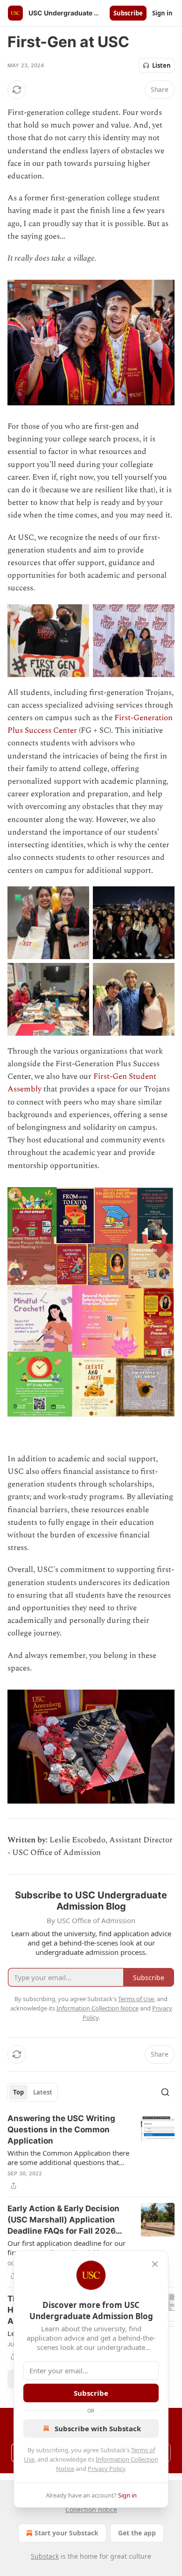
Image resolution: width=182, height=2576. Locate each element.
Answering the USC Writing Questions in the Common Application (61, 2130)
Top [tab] (18, 2092)
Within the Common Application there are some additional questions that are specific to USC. (68, 2158)
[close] (155, 2264)
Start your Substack (66, 2533)
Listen (161, 65)
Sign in (162, 13)
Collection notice (91, 2509)
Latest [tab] (43, 2092)
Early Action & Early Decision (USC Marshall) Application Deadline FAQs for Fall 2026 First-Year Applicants (63, 2220)
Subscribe (128, 13)
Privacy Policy (106, 2469)
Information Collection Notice (98, 2008)
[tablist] (33, 2092)
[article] (91, 2152)
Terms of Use (136, 1999)
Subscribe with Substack (98, 2428)
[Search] (165, 2092)
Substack (45, 2556)
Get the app (137, 2533)
